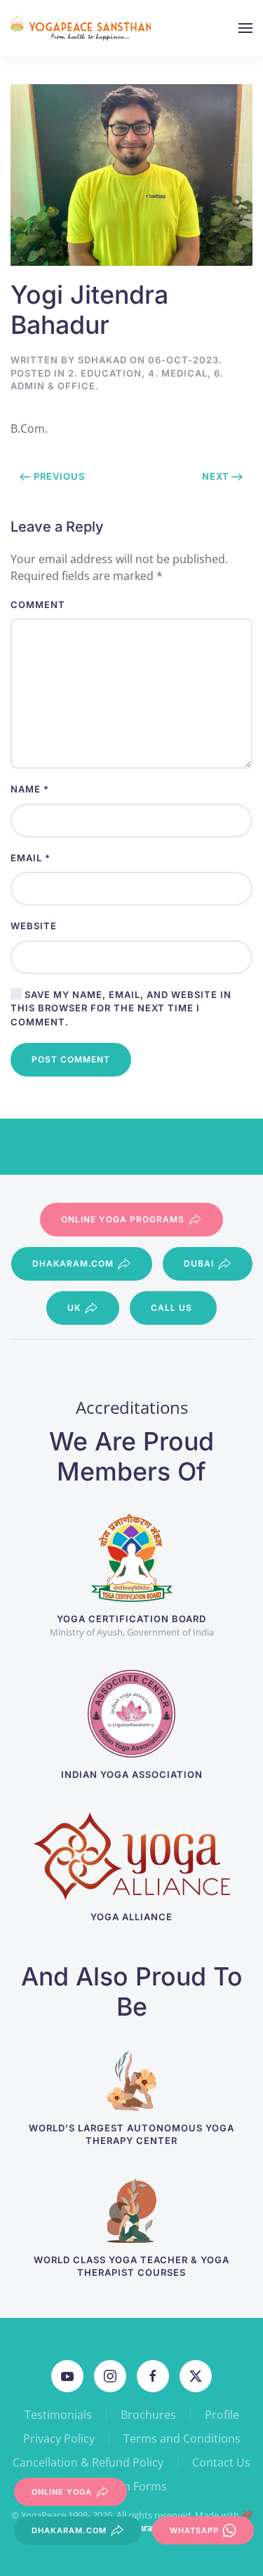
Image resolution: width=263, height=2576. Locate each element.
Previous (59, 476)
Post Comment (71, 1059)
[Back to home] (83, 28)
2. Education (105, 373)
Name (30, 789)
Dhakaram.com (73, 1263)
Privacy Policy (59, 2439)
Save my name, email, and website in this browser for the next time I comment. (121, 1008)
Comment (38, 605)
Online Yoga (62, 2492)
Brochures (148, 2415)
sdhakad (102, 360)
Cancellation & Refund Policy (88, 2462)
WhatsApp (194, 2530)
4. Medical (178, 373)
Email (31, 858)
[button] (245, 28)
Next (216, 476)
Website (34, 926)
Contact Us (221, 2462)
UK (74, 1308)
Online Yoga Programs (123, 1219)
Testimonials (58, 2415)
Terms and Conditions (182, 2439)
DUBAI (199, 1263)
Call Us (171, 1308)
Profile (222, 2415)
